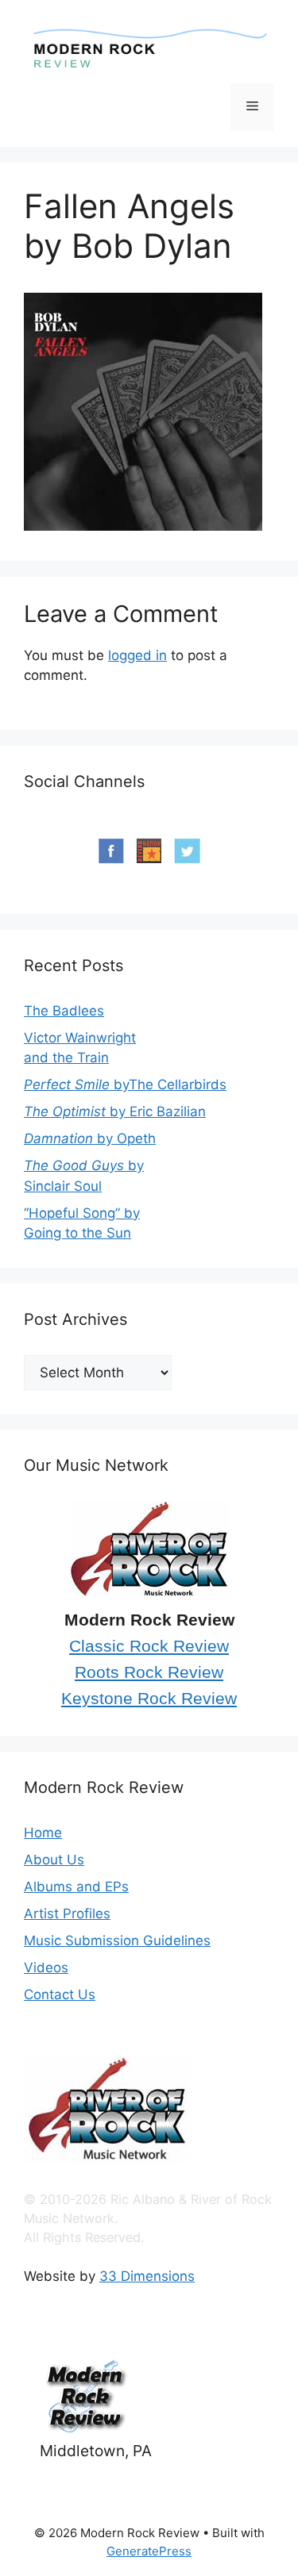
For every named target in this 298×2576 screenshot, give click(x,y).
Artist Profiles (67, 1914)
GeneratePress (149, 2551)
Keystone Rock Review (149, 1699)
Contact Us (60, 1994)
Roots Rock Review (149, 1672)
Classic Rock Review (149, 1646)
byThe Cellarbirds (125, 1085)
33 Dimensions (147, 2276)
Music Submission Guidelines (117, 1941)
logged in (137, 655)
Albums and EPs (76, 1887)
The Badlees (64, 1011)
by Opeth (90, 1138)
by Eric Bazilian (115, 1111)
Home (43, 1833)
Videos (46, 1968)
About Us (54, 1860)
